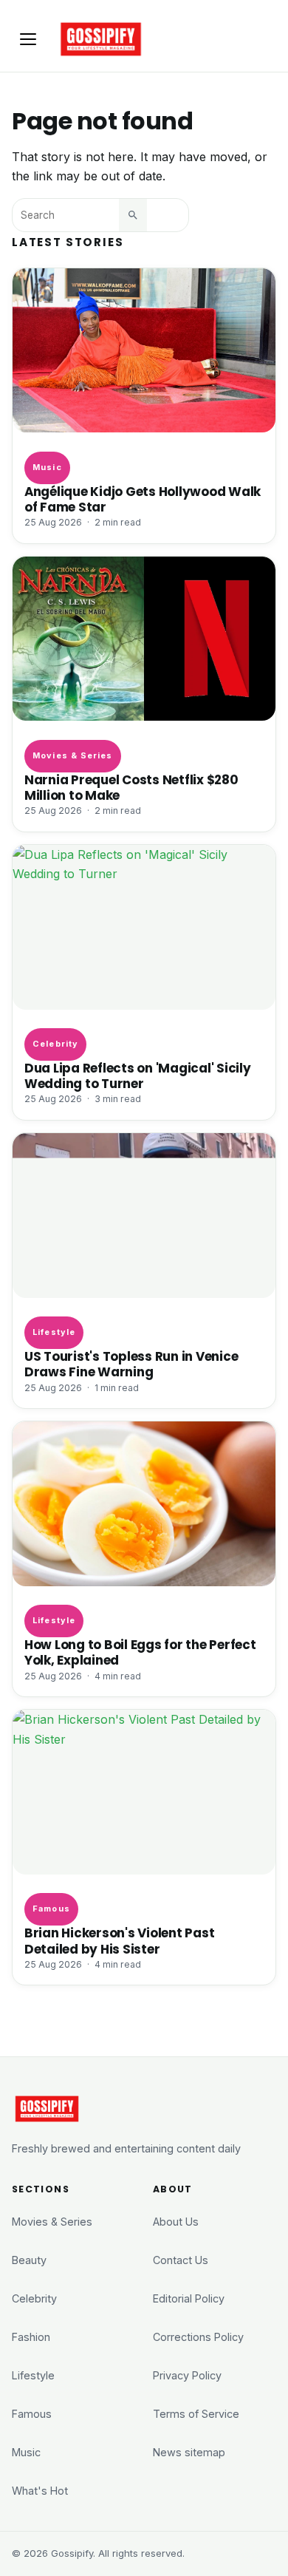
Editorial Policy (189, 2298)
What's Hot (40, 2491)
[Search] (133, 215)
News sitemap (189, 2452)
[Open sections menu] (28, 39)
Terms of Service (196, 2414)
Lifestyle (54, 1332)
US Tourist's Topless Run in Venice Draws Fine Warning (131, 1365)
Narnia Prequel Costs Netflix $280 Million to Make (131, 788)
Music (47, 467)
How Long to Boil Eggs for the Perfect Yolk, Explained (140, 1653)
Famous (51, 1909)
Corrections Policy (198, 2337)
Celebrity (55, 1044)
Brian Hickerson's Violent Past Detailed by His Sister (119, 1941)
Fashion (31, 2337)
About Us (176, 2222)
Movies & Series (72, 755)
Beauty (29, 2260)
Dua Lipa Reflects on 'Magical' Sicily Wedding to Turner (138, 1076)
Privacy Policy (187, 2375)
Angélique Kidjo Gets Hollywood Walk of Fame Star (143, 500)
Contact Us (181, 2260)
